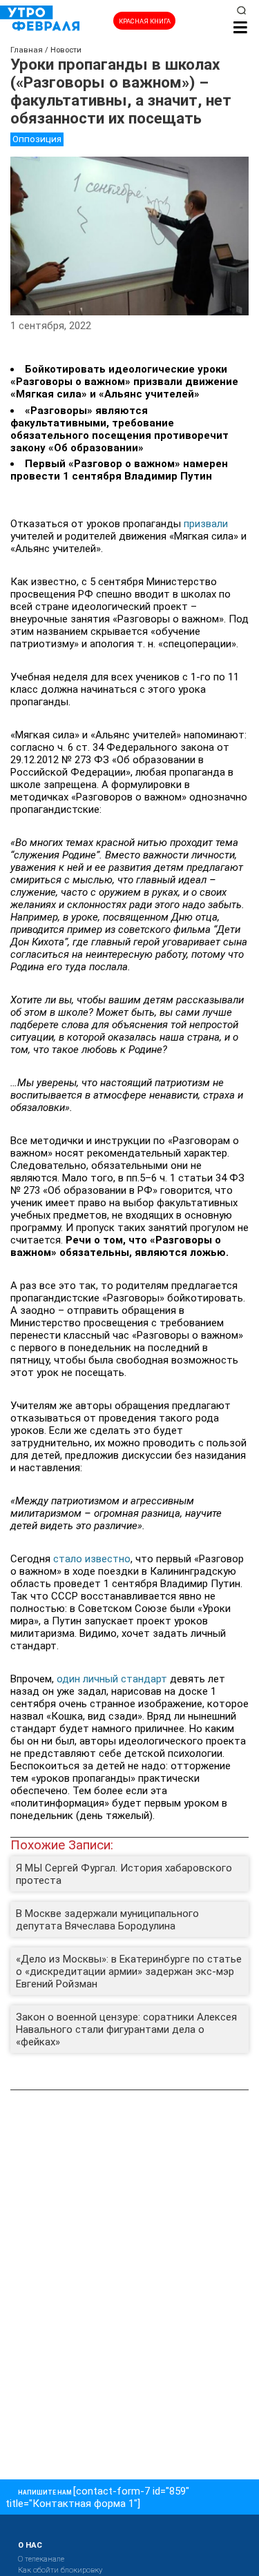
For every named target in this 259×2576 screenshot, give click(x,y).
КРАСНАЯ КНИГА (145, 21)
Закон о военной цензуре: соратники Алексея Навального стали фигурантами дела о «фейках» (126, 2029)
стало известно (92, 1559)
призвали (206, 524)
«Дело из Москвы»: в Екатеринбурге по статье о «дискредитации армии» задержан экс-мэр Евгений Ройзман (129, 1972)
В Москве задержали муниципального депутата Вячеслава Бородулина (107, 1920)
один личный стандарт (112, 1679)
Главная (27, 50)
